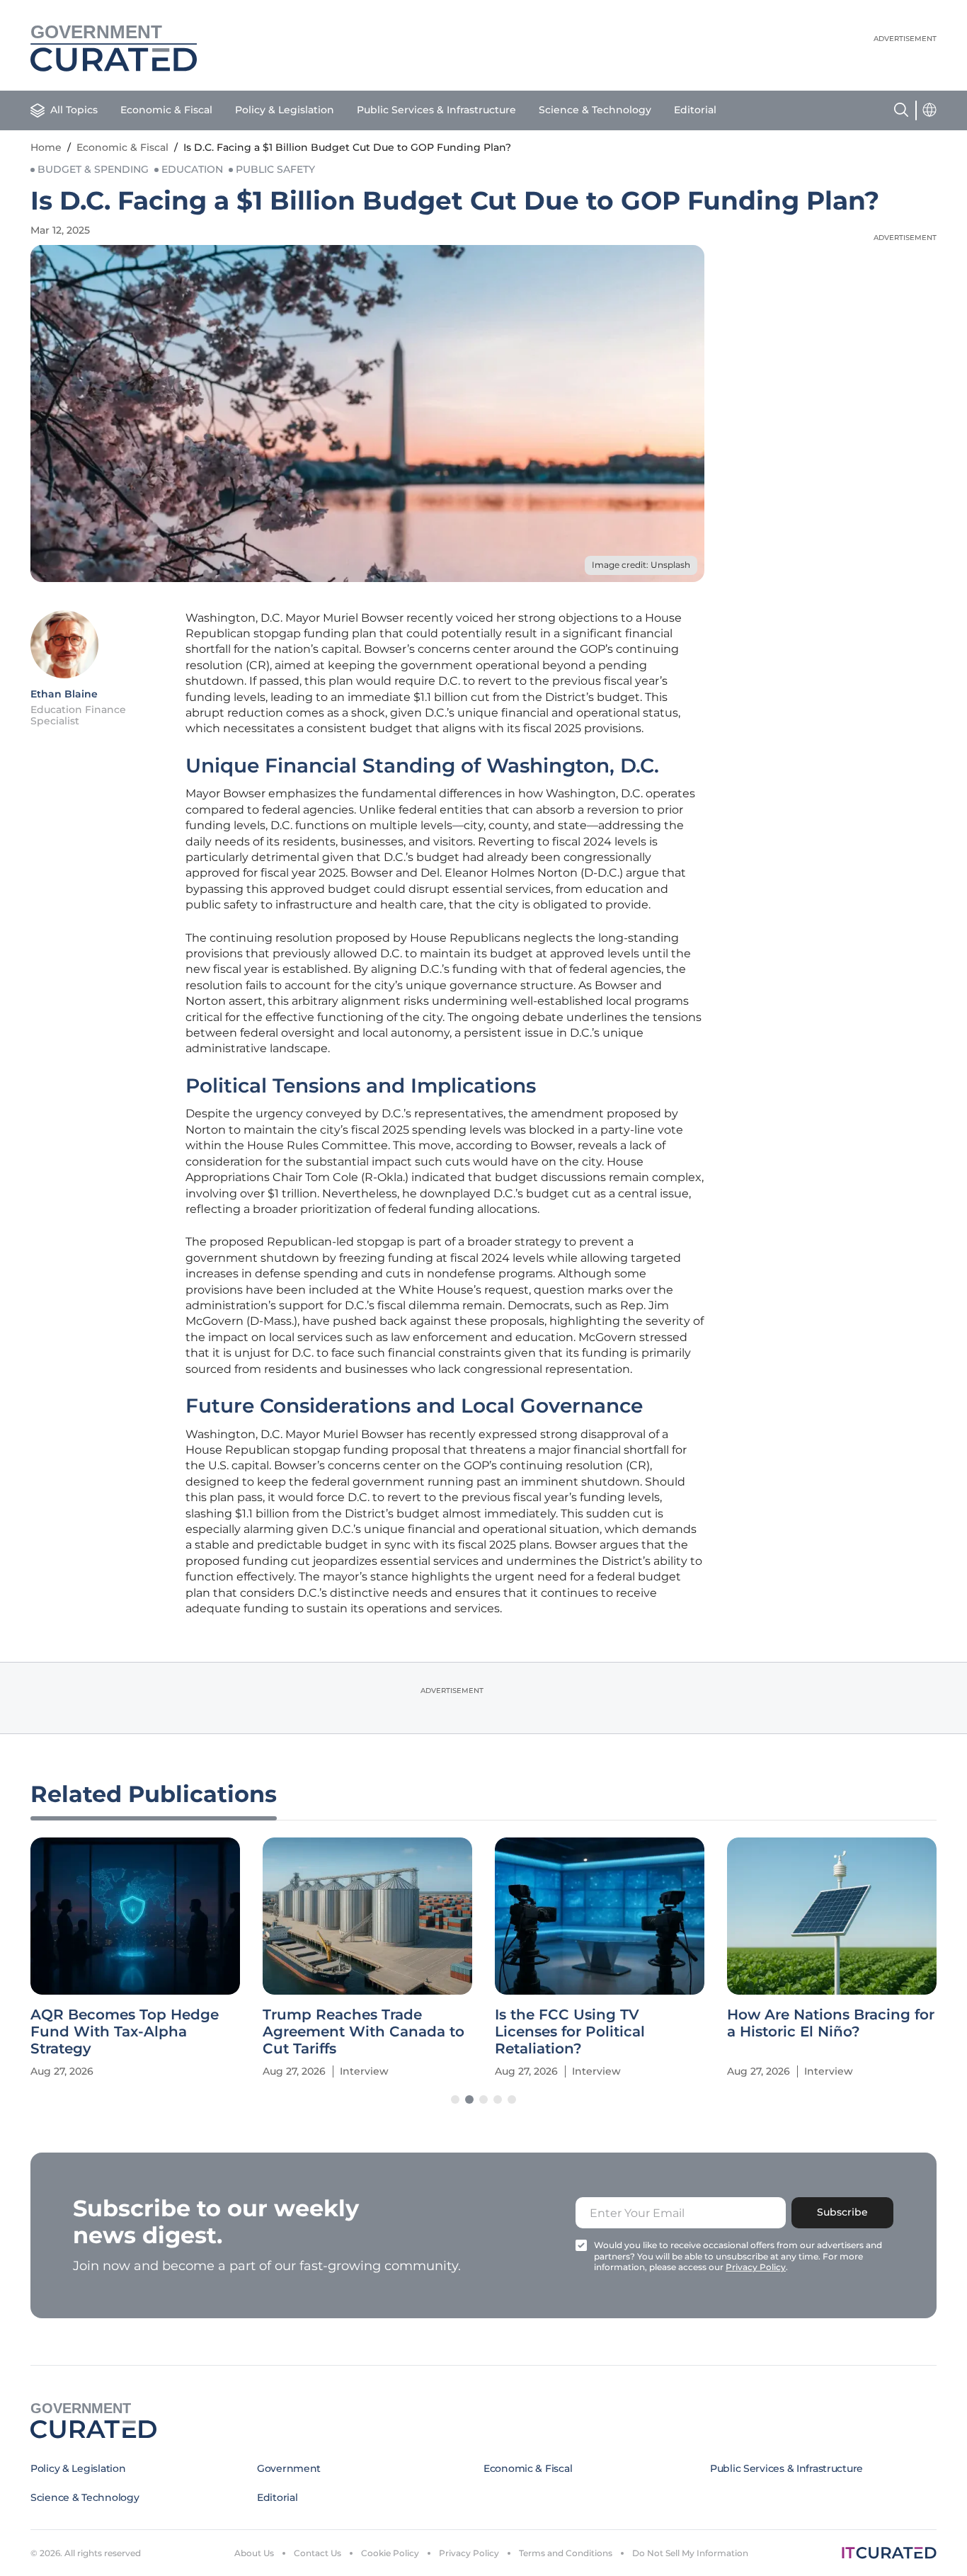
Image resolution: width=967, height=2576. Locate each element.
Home (46, 147)
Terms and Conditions (566, 2553)
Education (192, 169)
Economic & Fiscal (166, 110)
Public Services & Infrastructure (436, 110)
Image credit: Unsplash (641, 565)
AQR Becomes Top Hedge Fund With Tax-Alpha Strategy (125, 2031)
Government (289, 2468)
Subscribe (842, 2212)
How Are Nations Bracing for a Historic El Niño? (831, 2023)
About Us (254, 2553)
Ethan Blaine (64, 694)
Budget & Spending (93, 169)
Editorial (695, 110)
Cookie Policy (390, 2553)
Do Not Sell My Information (690, 2553)
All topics (74, 110)
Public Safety (275, 169)
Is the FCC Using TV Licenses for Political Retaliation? (570, 2031)
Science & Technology (595, 110)
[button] (455, 2099)
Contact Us (317, 2553)
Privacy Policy (469, 2553)
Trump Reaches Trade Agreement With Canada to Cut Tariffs (364, 2031)
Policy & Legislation (285, 110)
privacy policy (756, 2267)
